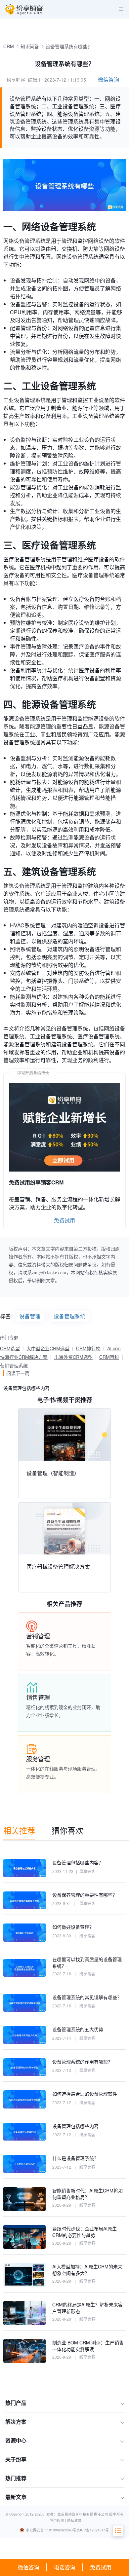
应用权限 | (58, 2520)
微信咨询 (28, 2567)
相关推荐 (19, 1830)
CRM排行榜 (88, 1348)
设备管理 (30, 1316)
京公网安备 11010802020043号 (51, 2530)
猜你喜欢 (67, 1830)
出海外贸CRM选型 (73, 1357)
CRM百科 (109, 1357)
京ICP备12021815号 (93, 2530)
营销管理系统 (14, 1365)
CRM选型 (10, 1348)
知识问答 (30, 46)
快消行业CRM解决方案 (24, 1357)
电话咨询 (64, 2567)
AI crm (114, 1348)
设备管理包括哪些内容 (26, 1388)
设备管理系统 (69, 1316)
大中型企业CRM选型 (48, 1348)
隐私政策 (74, 2520)
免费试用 (101, 2567)
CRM (9, 46)
